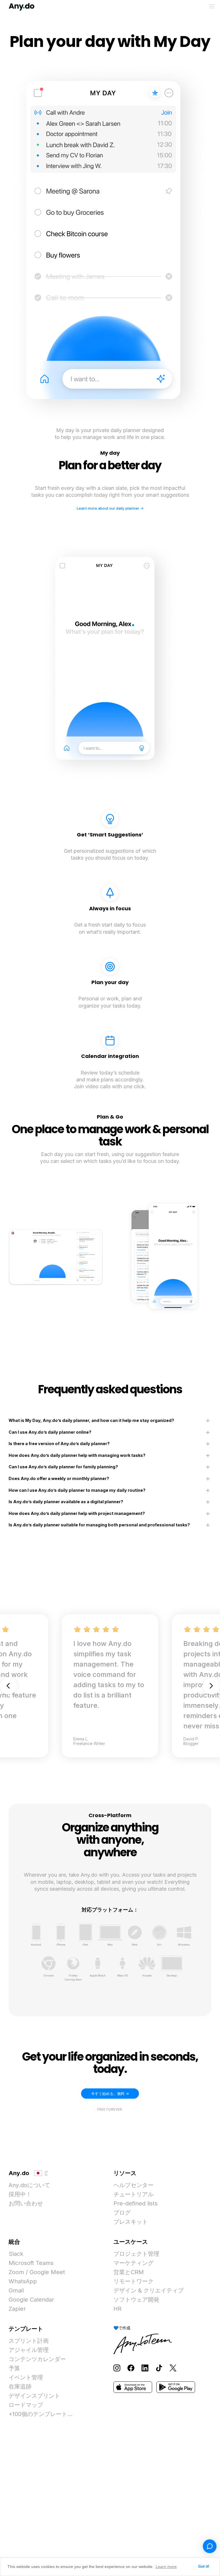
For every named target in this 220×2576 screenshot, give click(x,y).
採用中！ (20, 2194)
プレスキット (131, 2222)
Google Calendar (31, 2300)
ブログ (122, 2213)
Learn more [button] (166, 2567)
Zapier (17, 2309)
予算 (14, 2368)
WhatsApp (23, 2281)
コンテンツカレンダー (37, 2359)
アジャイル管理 (29, 2350)
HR (117, 2309)
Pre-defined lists (135, 2203)
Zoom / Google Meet (37, 2272)
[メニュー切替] (212, 6)
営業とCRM (129, 2272)
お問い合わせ (26, 2203)
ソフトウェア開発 (136, 2300)
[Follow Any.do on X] (173, 2368)
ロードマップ (26, 2405)
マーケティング (133, 2263)
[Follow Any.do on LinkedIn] (145, 2368)
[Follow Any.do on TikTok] (159, 2368)
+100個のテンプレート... (41, 2414)
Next (211, 1686)
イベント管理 (26, 2377)
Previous (9, 1686)
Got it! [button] (204, 2567)
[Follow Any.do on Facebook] (131, 2368)
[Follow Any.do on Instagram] (117, 2368)
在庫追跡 (20, 2387)
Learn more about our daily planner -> (110, 508)
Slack (16, 2254)
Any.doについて (29, 2185)
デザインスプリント (34, 2396)
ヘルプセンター (133, 2185)
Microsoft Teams (31, 2263)
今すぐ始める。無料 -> (110, 2094)
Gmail (16, 2290)
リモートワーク (133, 2281)
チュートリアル (133, 2194)
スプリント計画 (29, 2341)
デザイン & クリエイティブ (149, 2290)
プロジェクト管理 (136, 2254)
